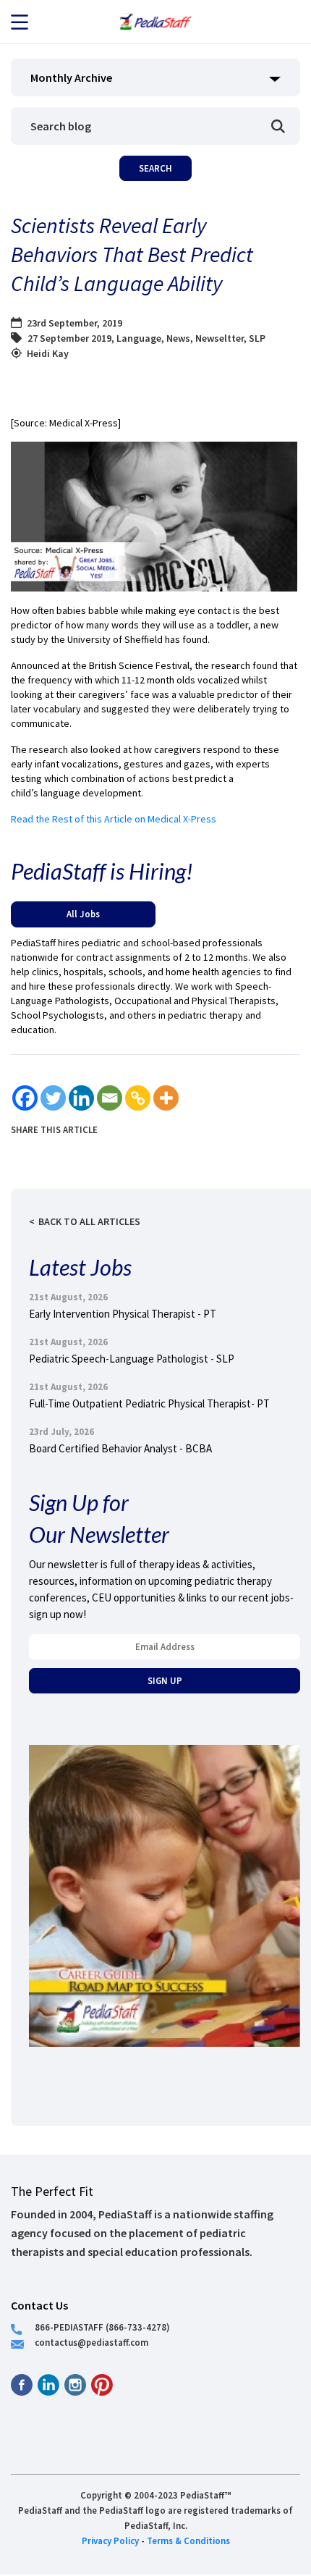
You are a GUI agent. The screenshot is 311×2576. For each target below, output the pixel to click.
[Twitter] (53, 1098)
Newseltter (220, 338)
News (178, 338)
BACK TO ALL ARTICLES (89, 1221)
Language (139, 338)
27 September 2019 (69, 338)
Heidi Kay (48, 353)
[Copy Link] (138, 1098)
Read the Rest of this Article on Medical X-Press (114, 819)
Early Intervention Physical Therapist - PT (123, 1314)
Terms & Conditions (188, 2541)
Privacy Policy (110, 2541)
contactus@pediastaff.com (91, 2342)
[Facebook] (25, 1098)
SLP (257, 338)
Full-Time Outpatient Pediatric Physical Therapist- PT (149, 1403)
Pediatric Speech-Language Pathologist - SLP (132, 1359)
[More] (166, 1098)
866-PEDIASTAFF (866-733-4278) (102, 2327)
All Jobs (83, 914)
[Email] (110, 1098)
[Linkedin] (81, 1098)
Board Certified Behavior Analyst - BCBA (120, 1448)
